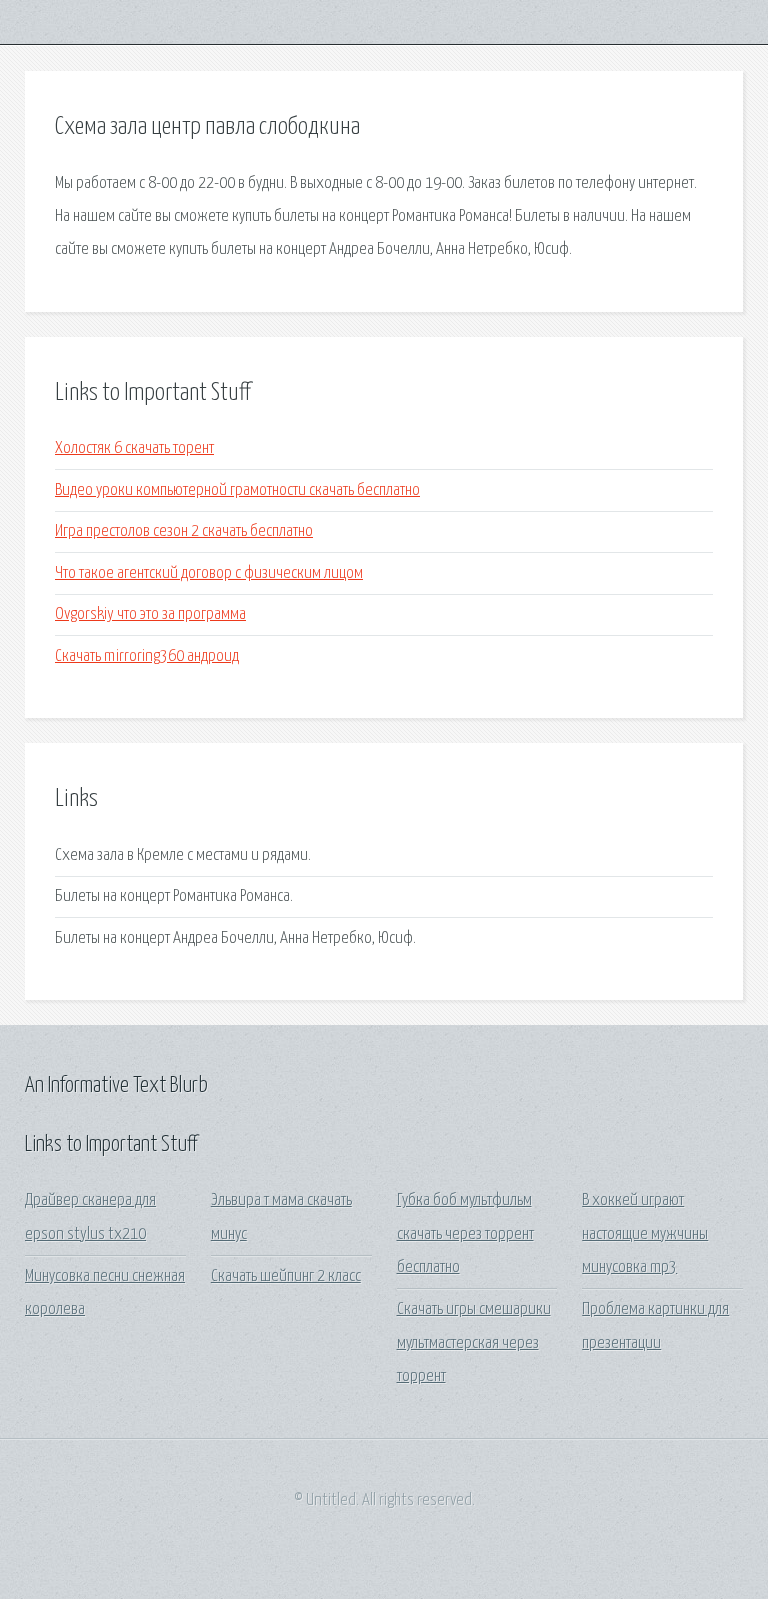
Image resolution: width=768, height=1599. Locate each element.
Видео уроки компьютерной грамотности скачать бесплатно (237, 490)
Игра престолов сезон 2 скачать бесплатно (184, 531)
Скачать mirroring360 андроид (147, 656)
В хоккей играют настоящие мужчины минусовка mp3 (645, 1234)
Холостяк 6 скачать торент (134, 448)
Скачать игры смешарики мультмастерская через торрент (474, 1343)
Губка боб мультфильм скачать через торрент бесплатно (465, 1234)
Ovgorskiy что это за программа (150, 614)
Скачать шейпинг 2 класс (286, 1276)
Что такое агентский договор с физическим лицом (209, 573)
